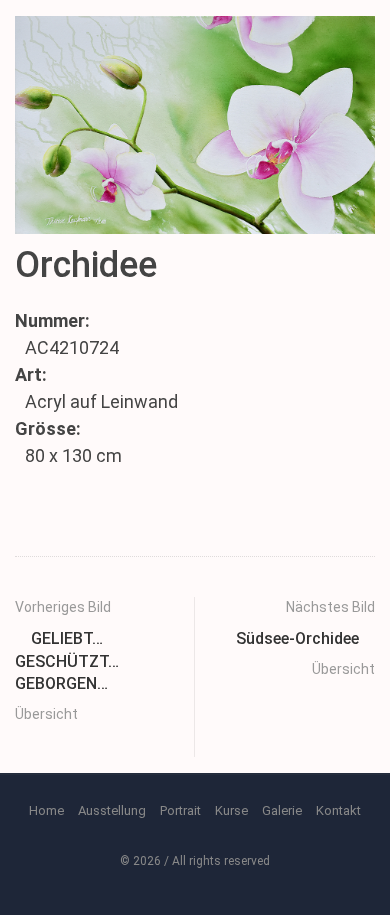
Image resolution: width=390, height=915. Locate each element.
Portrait (180, 810)
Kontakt (338, 810)
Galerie (282, 810)
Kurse (231, 810)
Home (46, 810)
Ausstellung (112, 810)
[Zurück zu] (95, 746)
